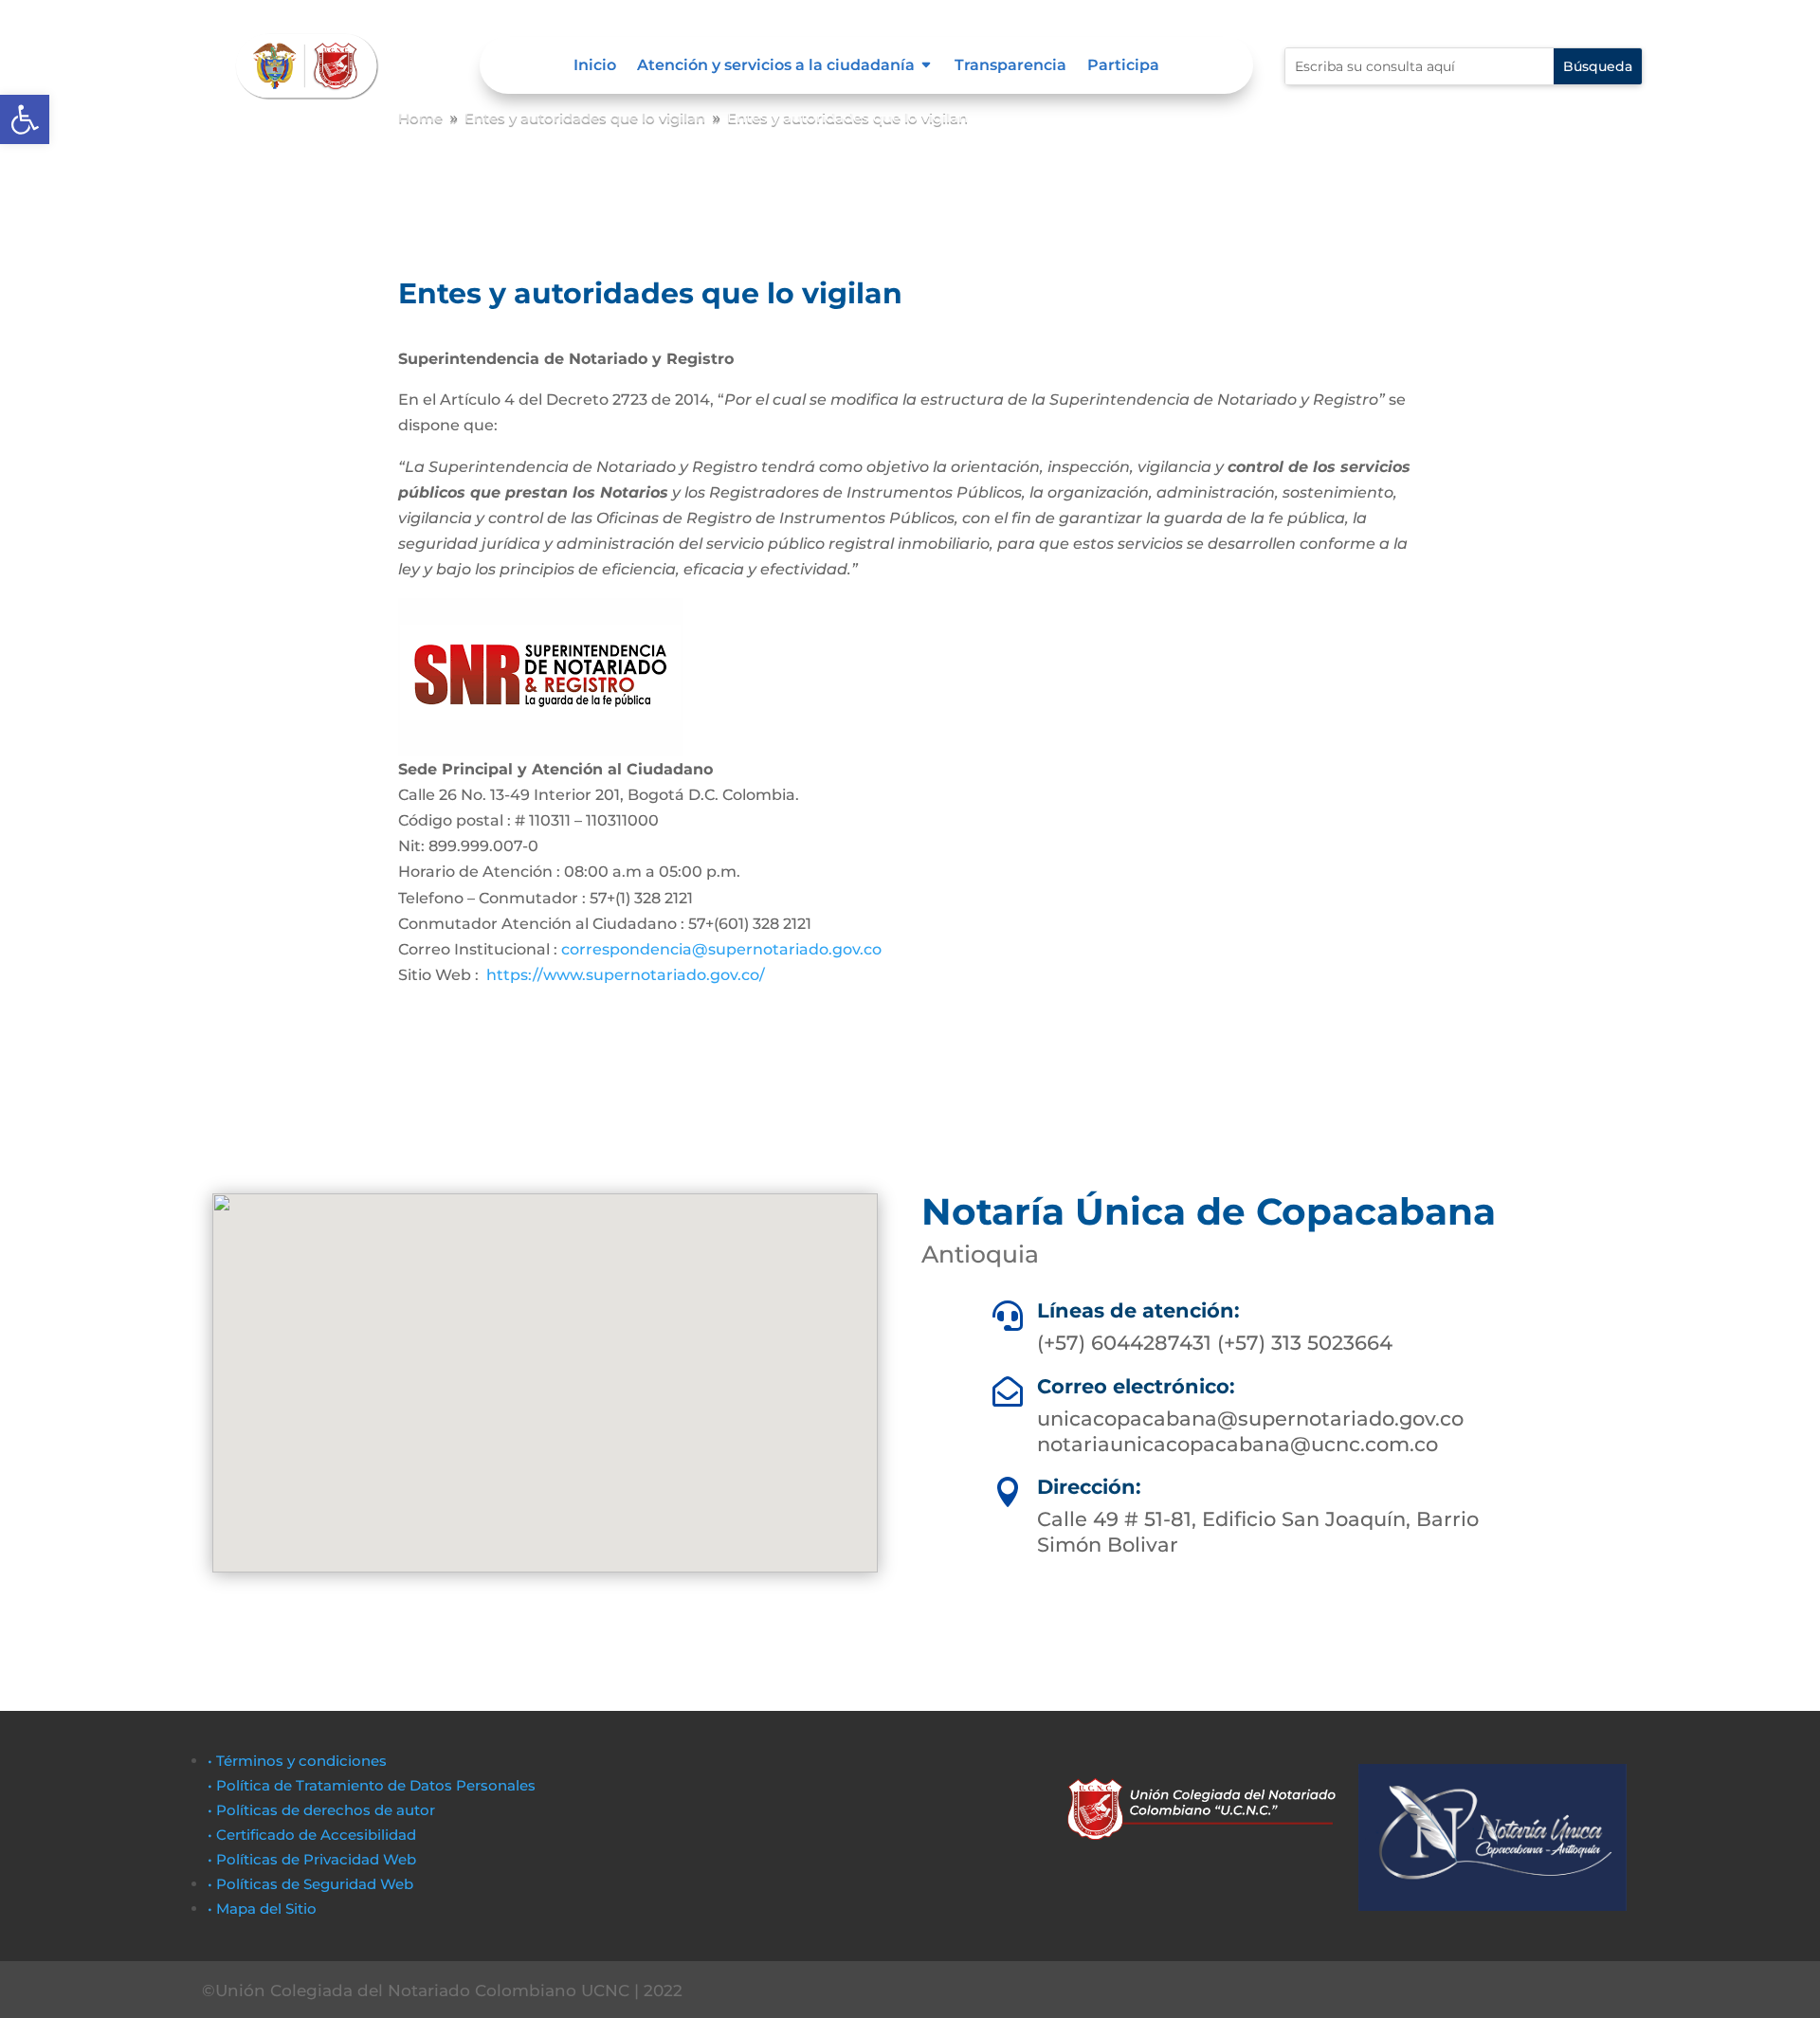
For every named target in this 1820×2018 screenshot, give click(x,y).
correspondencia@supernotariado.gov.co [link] (719, 949)
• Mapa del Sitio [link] (264, 1909)
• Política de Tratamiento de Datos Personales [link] (372, 1785)
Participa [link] (1123, 66)
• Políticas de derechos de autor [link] (321, 1810)
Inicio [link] (595, 66)
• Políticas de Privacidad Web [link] (312, 1859)
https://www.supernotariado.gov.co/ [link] (626, 975)
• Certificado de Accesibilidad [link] (312, 1835)
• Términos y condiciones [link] (297, 1761)
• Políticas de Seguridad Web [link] (310, 1884)
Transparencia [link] (1010, 66)
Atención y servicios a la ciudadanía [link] (776, 66)
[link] (25, 119)
